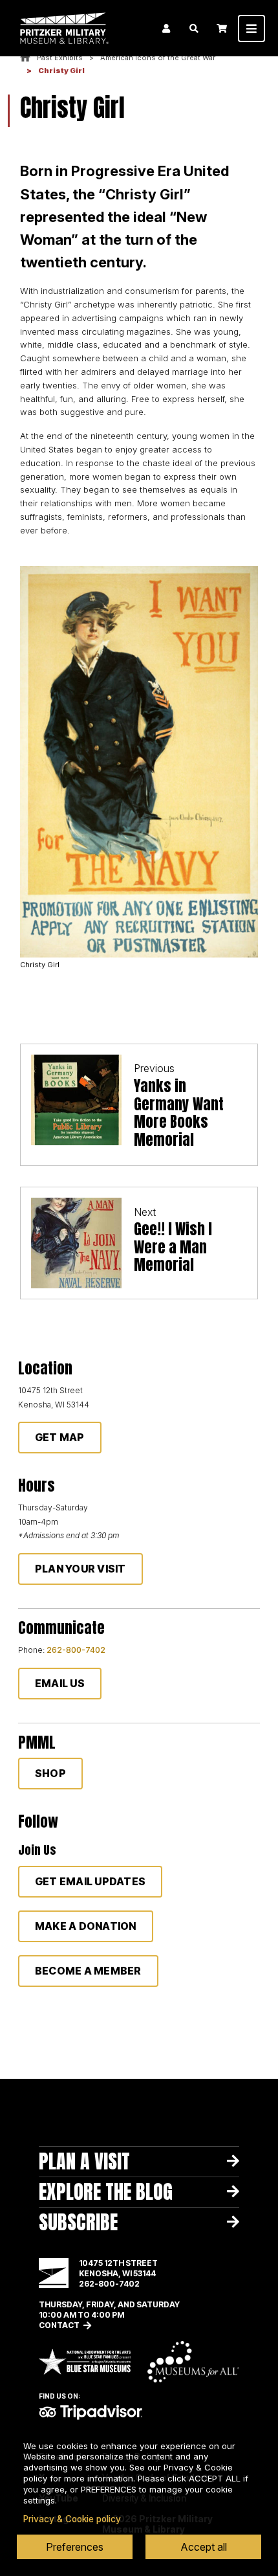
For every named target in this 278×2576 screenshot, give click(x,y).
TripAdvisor (91, 2412)
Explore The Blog (106, 2192)
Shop (50, 1773)
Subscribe (78, 2222)
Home (25, 58)
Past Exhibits (60, 58)
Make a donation (86, 1926)
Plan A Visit (84, 2161)
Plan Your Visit (80, 1569)
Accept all (204, 2547)
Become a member (88, 1971)
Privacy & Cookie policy (72, 2519)
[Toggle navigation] (251, 28)
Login (166, 28)
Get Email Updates (90, 1881)
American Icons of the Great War (158, 58)
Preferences (75, 2547)
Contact (59, 2325)
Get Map (60, 1437)
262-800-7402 (76, 1650)
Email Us (60, 1683)
